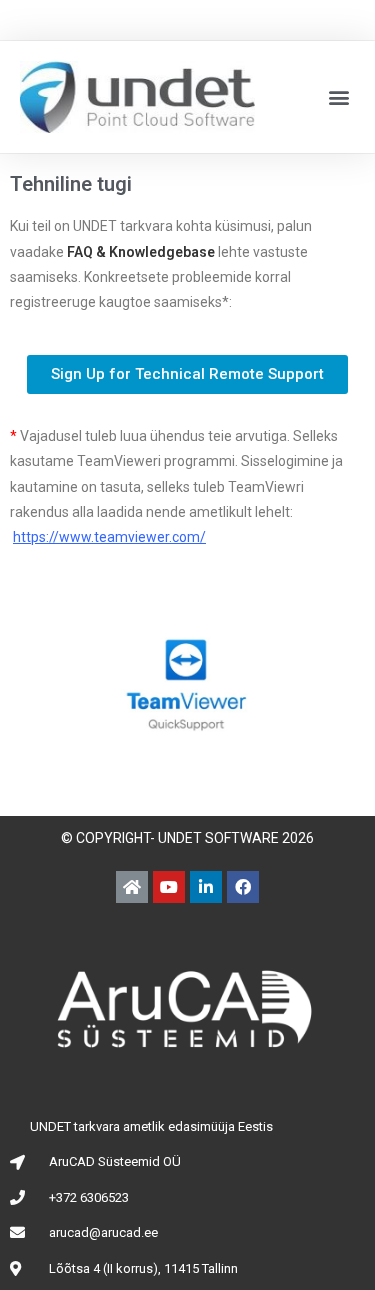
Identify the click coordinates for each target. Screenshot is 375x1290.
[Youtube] (169, 887)
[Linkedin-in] (206, 887)
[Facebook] (243, 887)
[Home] (132, 887)
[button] (338, 97)
